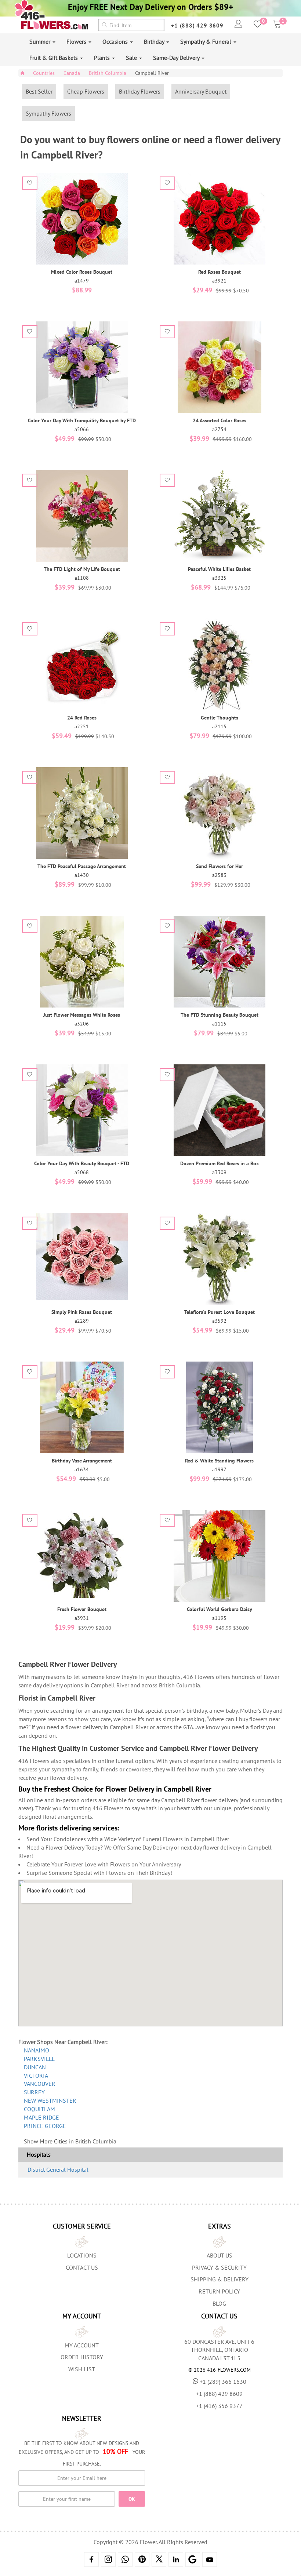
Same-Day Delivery (177, 58)
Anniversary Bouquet (201, 91)
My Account (82, 2345)
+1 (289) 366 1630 (223, 2382)
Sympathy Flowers (48, 113)
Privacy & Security (219, 2267)
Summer (41, 41)
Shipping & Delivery (220, 2279)
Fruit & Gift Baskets (54, 58)
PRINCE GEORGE (45, 2126)
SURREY (34, 2092)
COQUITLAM (39, 2109)
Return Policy (219, 2291)
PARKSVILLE (39, 2059)
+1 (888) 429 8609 (197, 25)
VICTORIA (36, 2076)
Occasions (116, 41)
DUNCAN (35, 2067)
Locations (82, 2255)
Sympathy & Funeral (206, 41)
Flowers (77, 41)
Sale (132, 58)
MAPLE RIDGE (41, 2117)
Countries (44, 73)
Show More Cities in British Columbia (70, 2141)
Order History (82, 2357)
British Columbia (108, 73)
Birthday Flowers (140, 91)
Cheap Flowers (86, 91)
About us (220, 2255)
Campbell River (152, 73)
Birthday (155, 41)
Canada (72, 73)
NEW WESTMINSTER (50, 2100)
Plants (103, 58)
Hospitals (39, 2154)
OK (132, 2499)
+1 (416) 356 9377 (219, 2406)
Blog (219, 2303)
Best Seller (39, 91)
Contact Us (82, 2267)
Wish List (82, 2369)
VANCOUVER (40, 2084)
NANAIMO (37, 2050)
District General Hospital (58, 2169)
